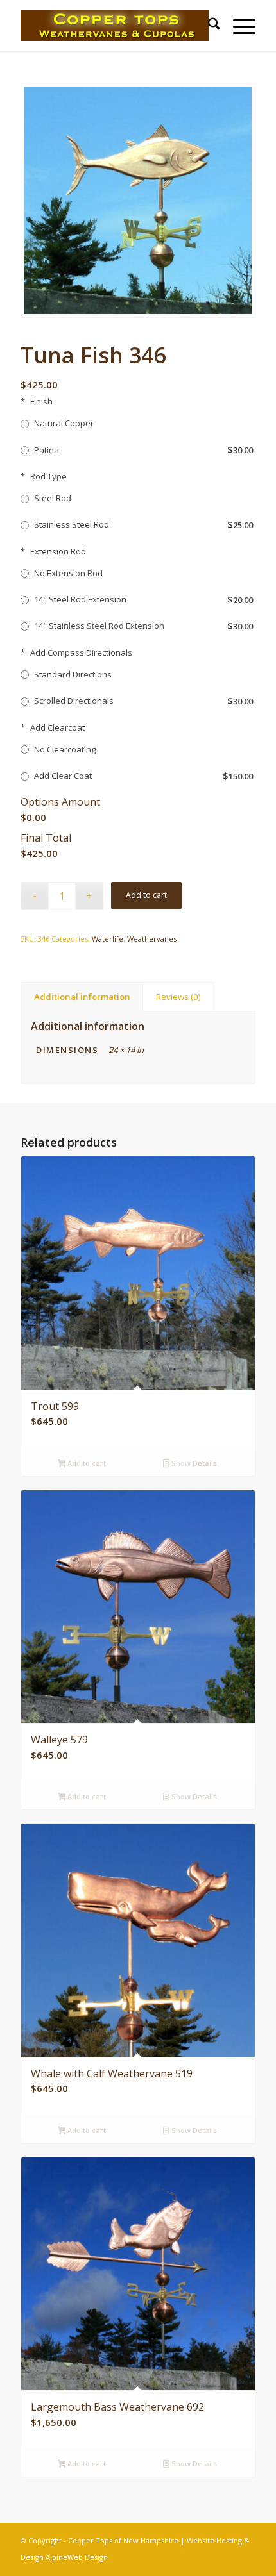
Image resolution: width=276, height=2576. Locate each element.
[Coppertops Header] (114, 26)
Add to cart (146, 895)
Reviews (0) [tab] (178, 997)
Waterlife (108, 939)
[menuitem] (208, 26)
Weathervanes (152, 939)
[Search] (208, 26)
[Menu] (238, 26)
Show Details (193, 1463)
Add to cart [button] (86, 1463)
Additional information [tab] (82, 997)
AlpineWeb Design (77, 2557)
